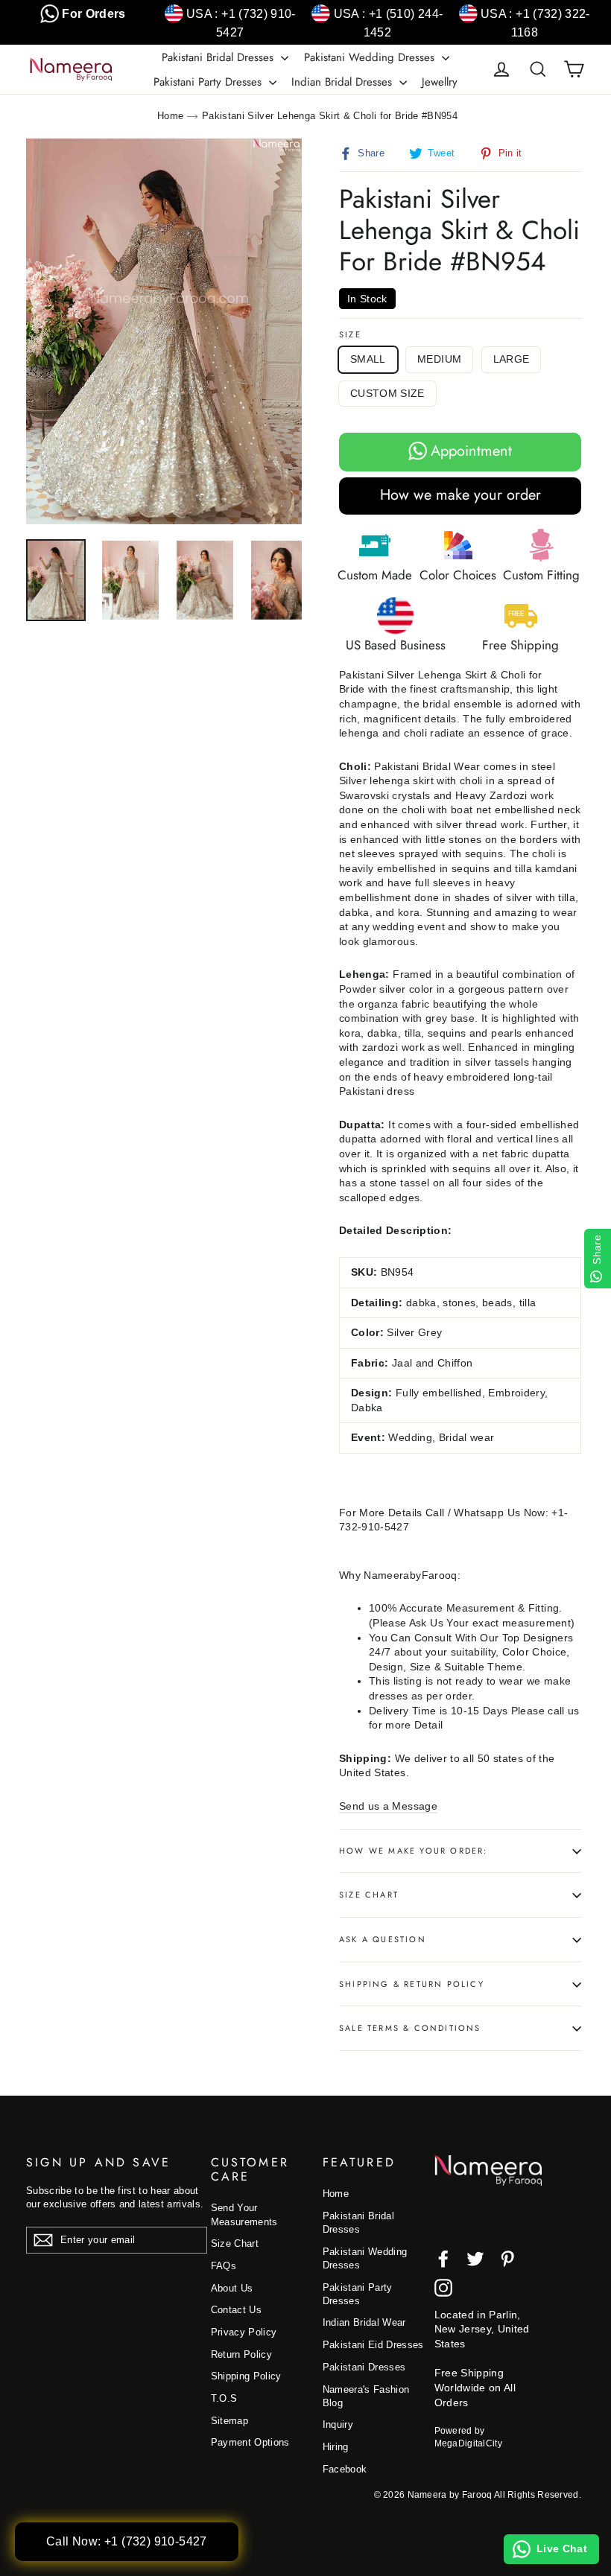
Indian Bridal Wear (364, 2322)
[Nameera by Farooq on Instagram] (443, 2288)
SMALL (368, 359)
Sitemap (229, 2421)
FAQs (224, 2266)
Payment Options (250, 2442)
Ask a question (383, 1939)
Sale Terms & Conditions (410, 2028)
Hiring (336, 2447)
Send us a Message (388, 1806)
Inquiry (338, 2424)
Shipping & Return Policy (412, 1984)
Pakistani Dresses (364, 2367)
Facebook (345, 2469)
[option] (164, 331)
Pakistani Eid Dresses (373, 2345)
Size (350, 335)
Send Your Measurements (244, 2214)
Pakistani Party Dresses (209, 82)
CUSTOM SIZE (387, 393)
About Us (232, 2288)
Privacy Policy (244, 2332)
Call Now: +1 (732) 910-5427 (127, 2541)
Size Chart (369, 1895)
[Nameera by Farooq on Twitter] (475, 2259)
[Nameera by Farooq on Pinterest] (507, 2259)
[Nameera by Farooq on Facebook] (443, 2259)
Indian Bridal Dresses (344, 82)
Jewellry (440, 82)
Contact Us (237, 2310)
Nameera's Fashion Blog (366, 2396)
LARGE (512, 359)
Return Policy (242, 2354)
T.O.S (224, 2398)
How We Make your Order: (414, 1851)
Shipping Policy (246, 2376)
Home (170, 116)
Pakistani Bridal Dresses (219, 57)
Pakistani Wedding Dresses (371, 57)
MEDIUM (439, 359)
